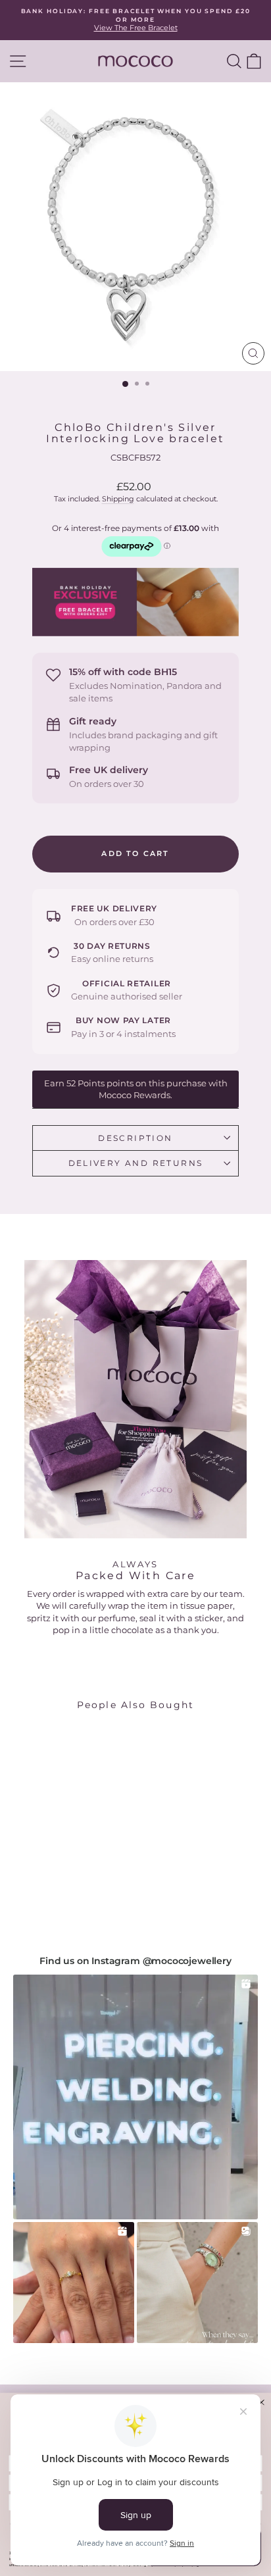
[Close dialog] (261, 2402)
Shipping (118, 499)
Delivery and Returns (136, 1163)
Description (135, 1138)
